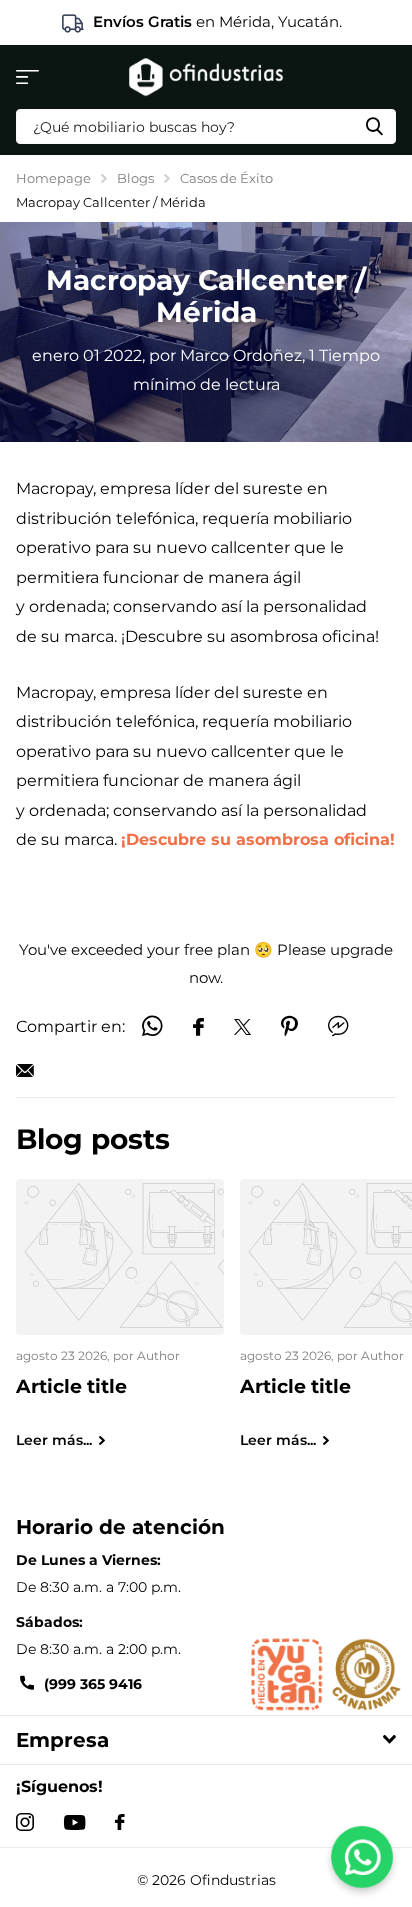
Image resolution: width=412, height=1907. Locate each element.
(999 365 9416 (93, 1684)
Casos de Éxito (226, 178)
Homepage (53, 178)
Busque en (374, 126)
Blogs (135, 178)
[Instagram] (25, 1822)
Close (206, 1740)
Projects (27, 76)
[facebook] (120, 1822)
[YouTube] (74, 1822)
